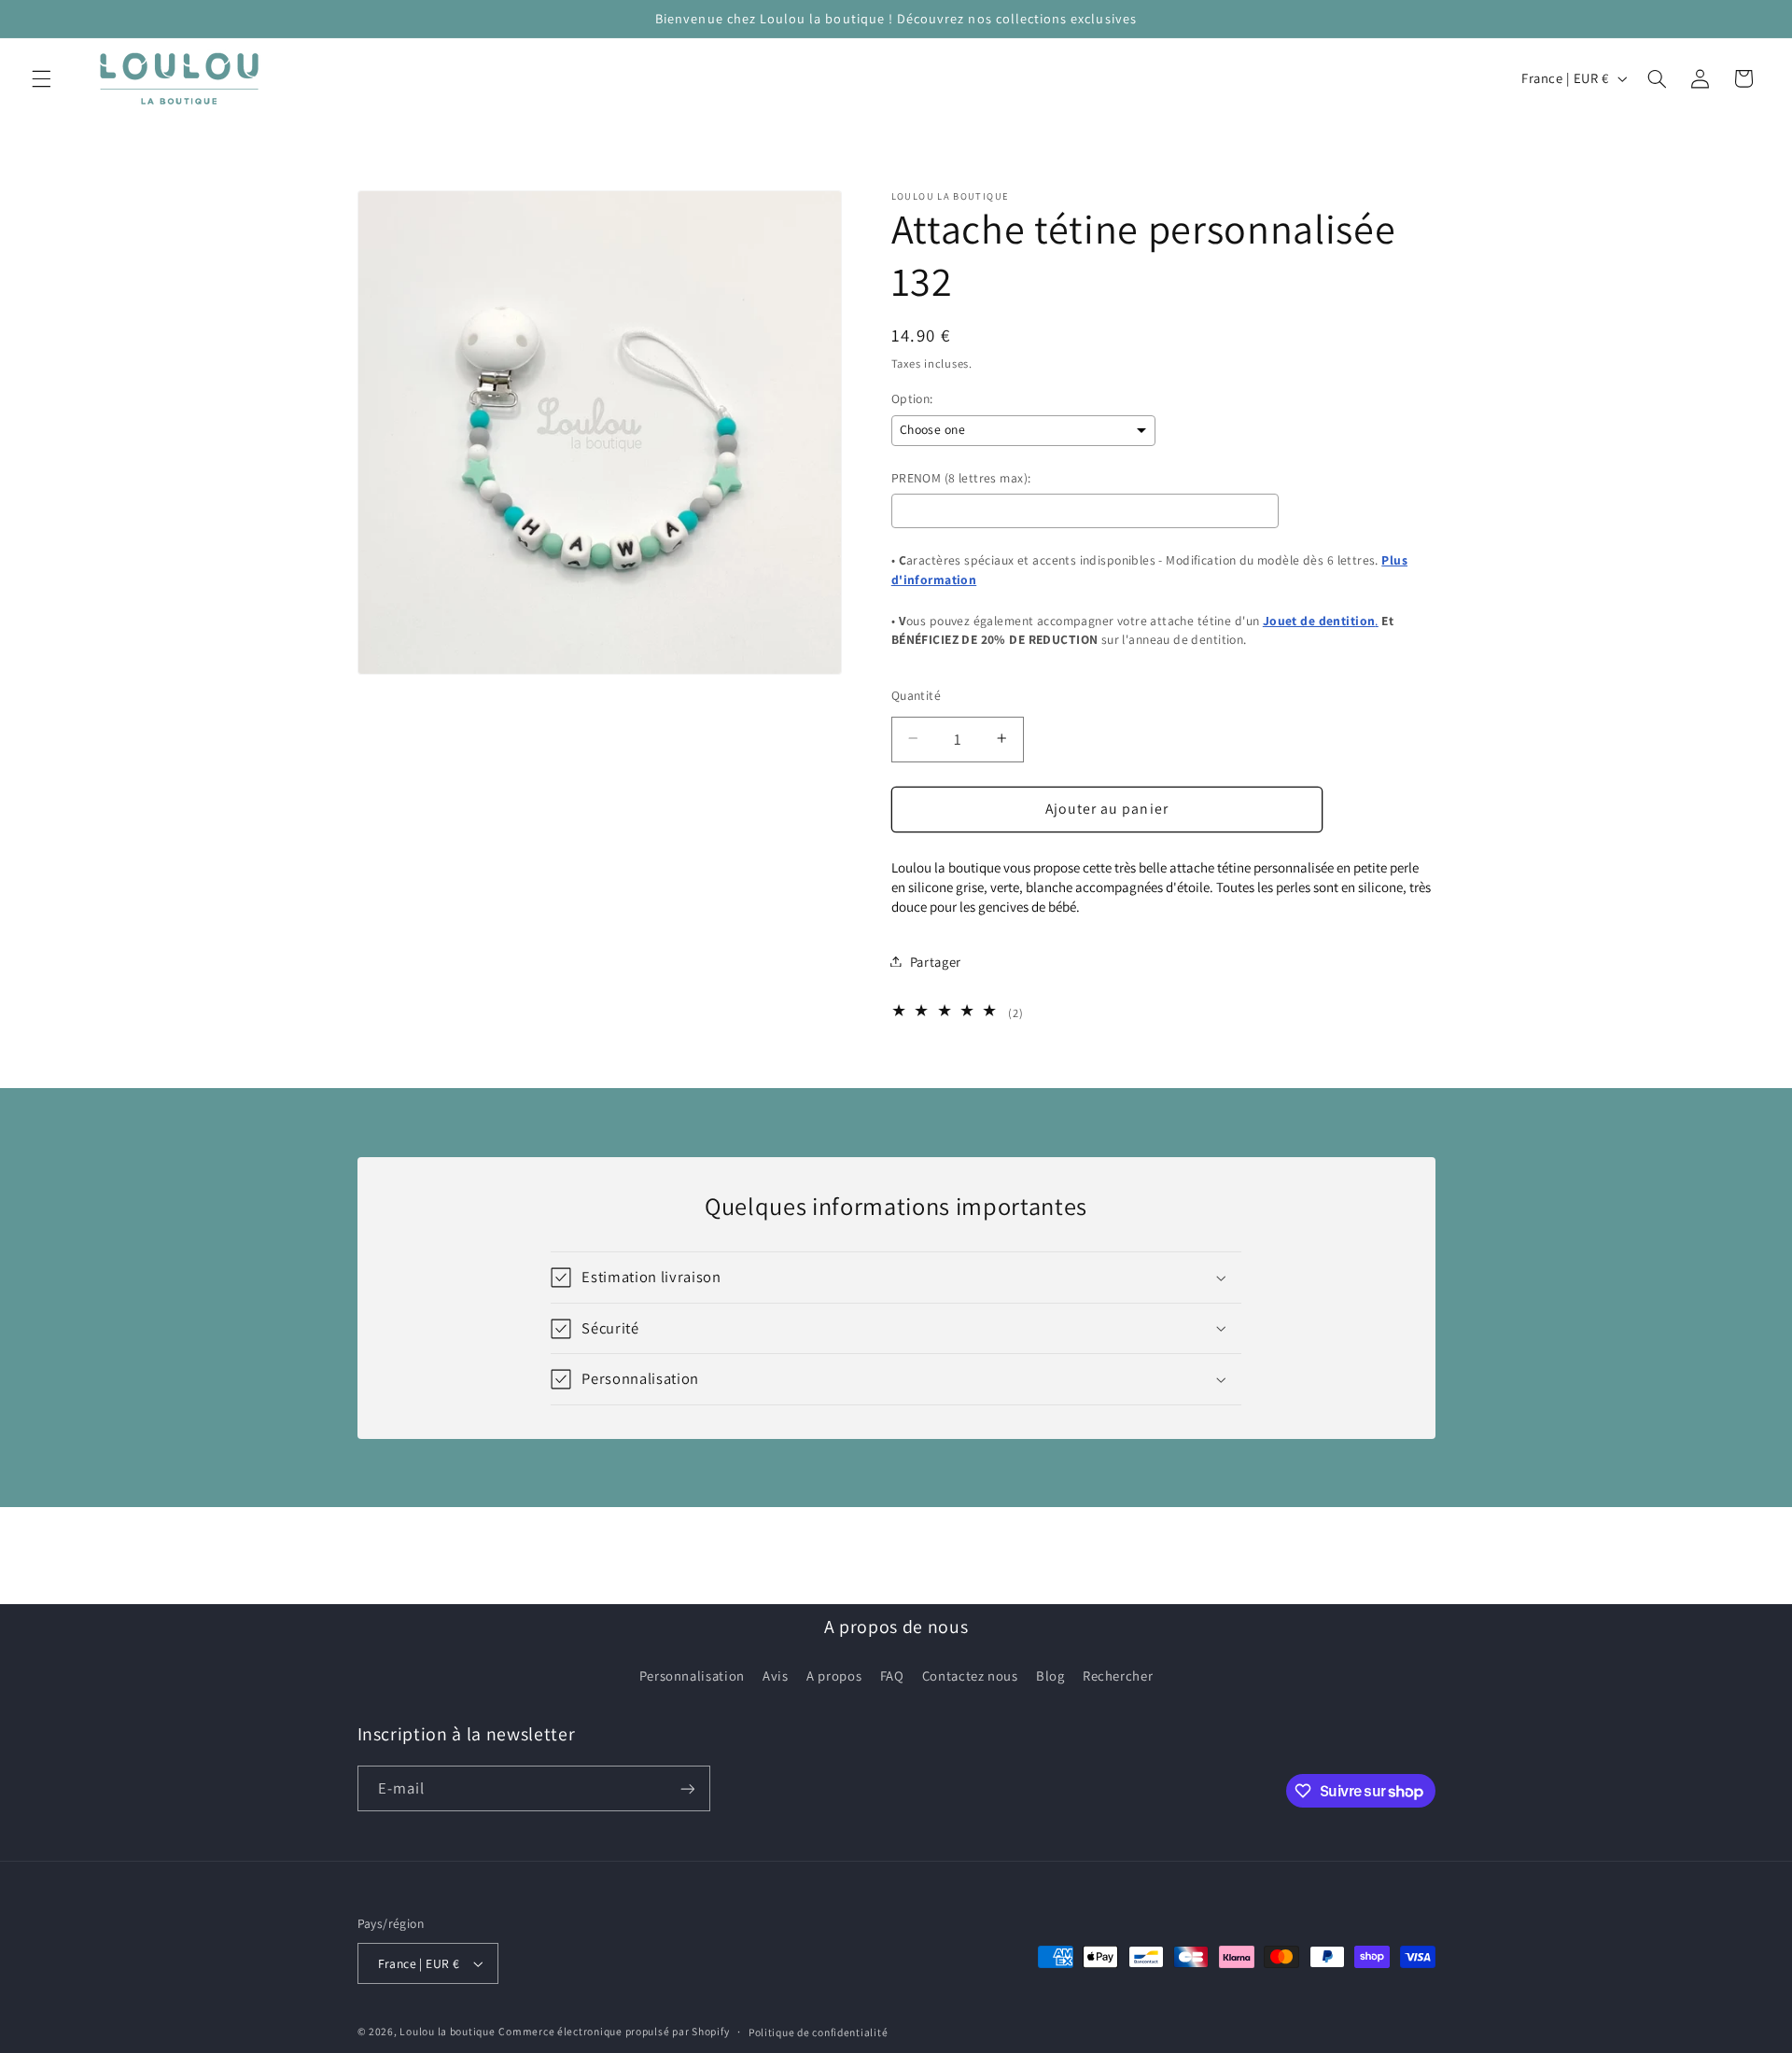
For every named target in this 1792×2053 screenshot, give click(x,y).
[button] (41, 78)
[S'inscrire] (687, 1788)
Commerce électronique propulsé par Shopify (614, 2031)
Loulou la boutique (447, 2031)
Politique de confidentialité (819, 2032)
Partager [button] (936, 961)
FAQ (892, 1676)
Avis (776, 1676)
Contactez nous (970, 1676)
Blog (1050, 1676)
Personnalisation (692, 1676)
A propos (834, 1676)
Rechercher (1118, 1676)
